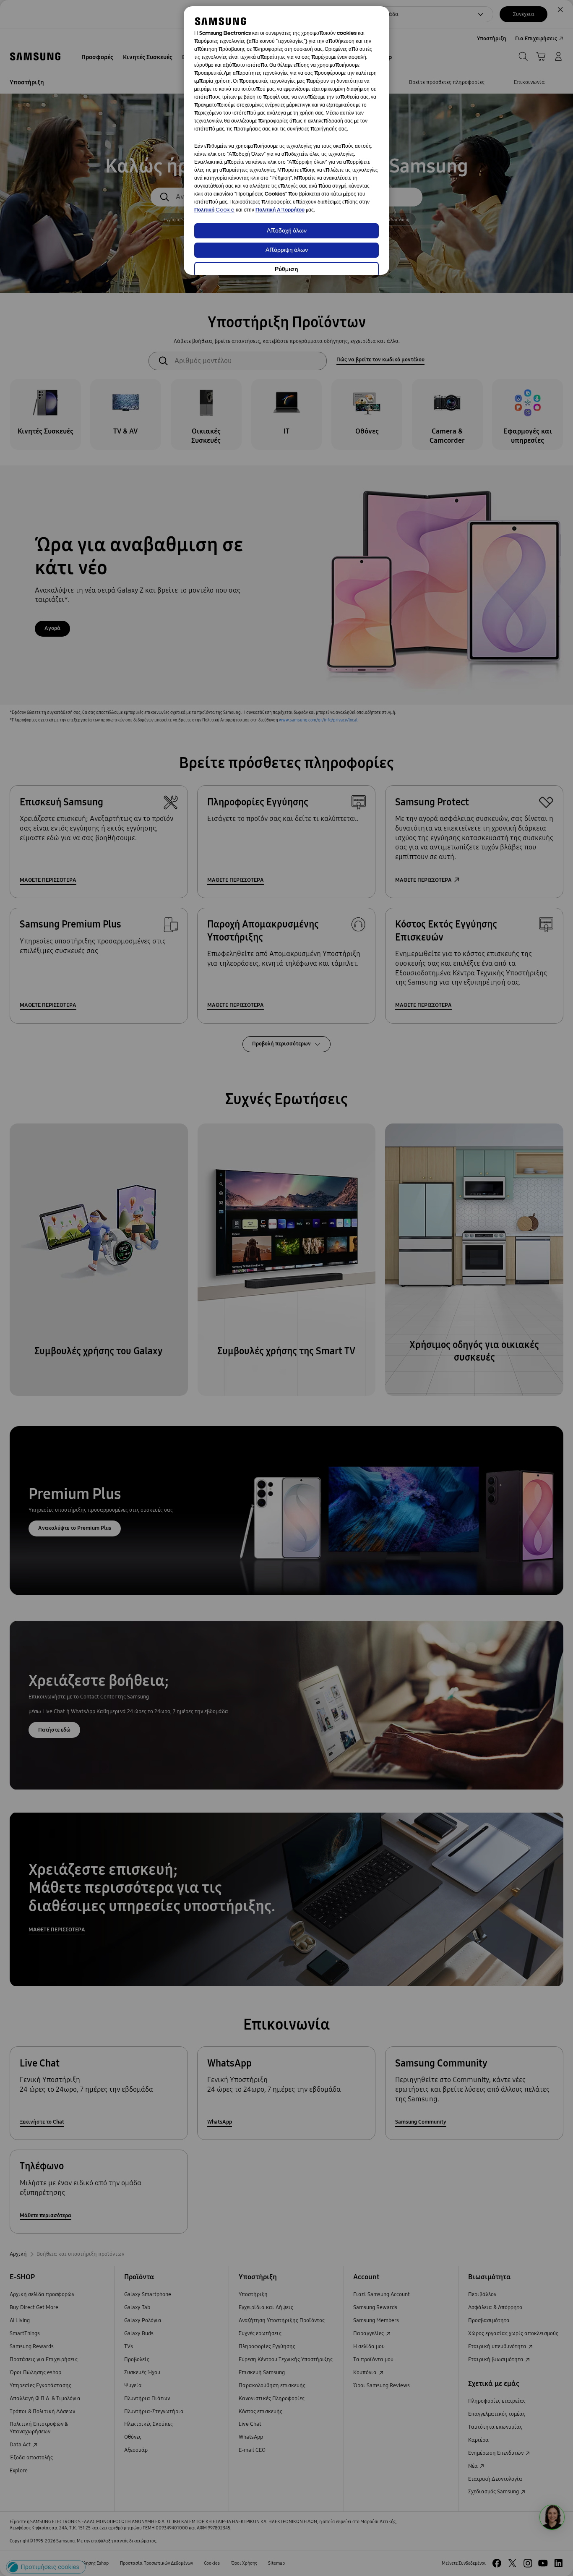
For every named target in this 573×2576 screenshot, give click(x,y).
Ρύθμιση (286, 270)
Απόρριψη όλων (287, 250)
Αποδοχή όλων (287, 231)
